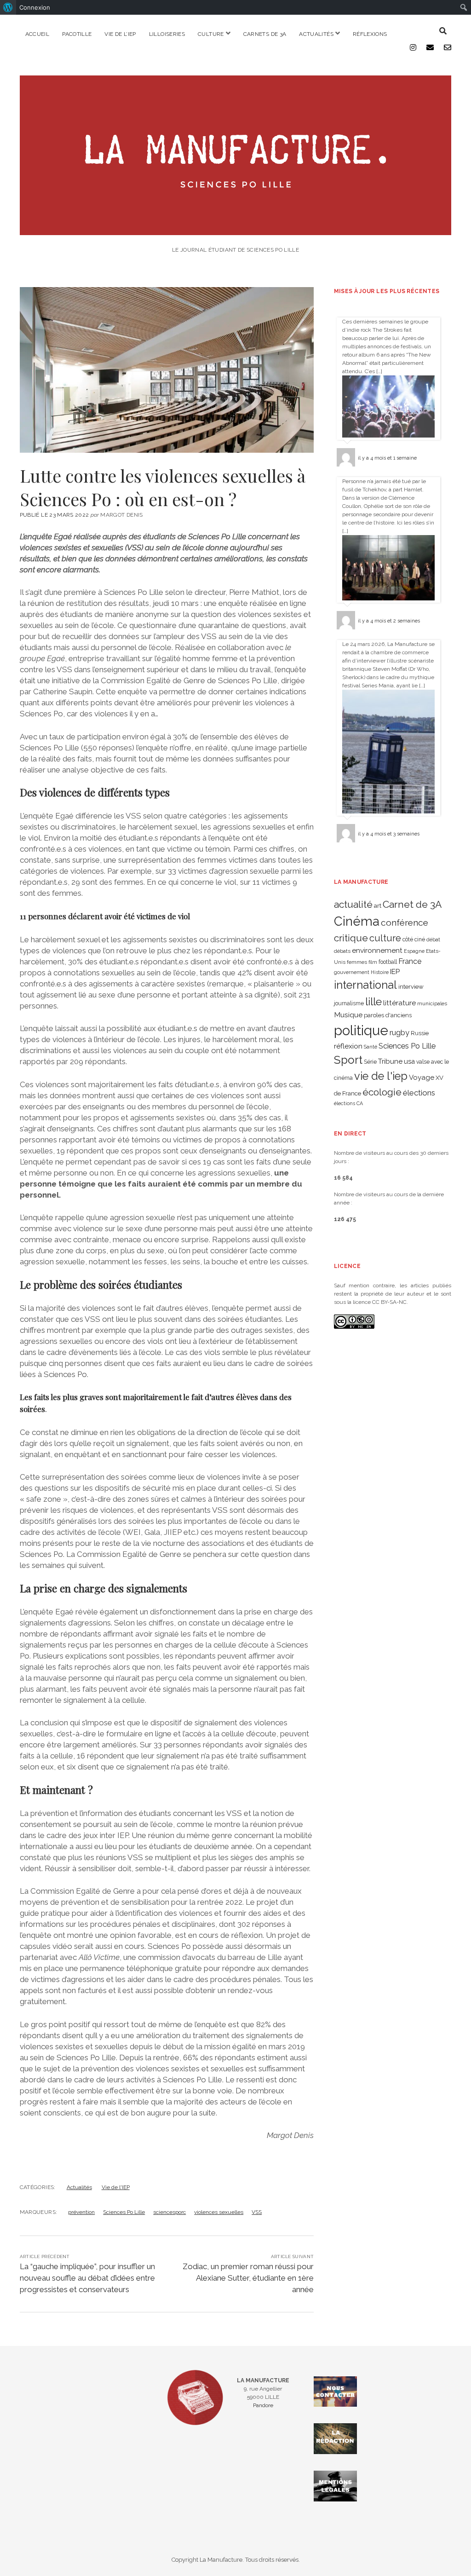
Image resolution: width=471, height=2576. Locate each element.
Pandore (263, 2405)
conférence (405, 923)
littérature (399, 1003)
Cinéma (357, 921)
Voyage (422, 1078)
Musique (348, 1015)
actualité (353, 904)
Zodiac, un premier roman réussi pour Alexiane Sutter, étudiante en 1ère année (248, 2278)
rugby (399, 1032)
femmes (357, 962)
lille (373, 1001)
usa (409, 1061)
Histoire (380, 972)
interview (411, 987)
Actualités (316, 34)
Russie (420, 1033)
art (378, 905)
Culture (211, 34)
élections (419, 1093)
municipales (432, 1003)
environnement (377, 950)
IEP (395, 972)
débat (433, 939)
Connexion (35, 7)
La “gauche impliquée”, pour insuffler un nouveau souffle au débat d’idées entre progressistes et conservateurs (87, 2278)
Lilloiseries (167, 34)
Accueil (37, 34)
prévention (81, 2212)
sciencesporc (169, 2212)
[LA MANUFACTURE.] (236, 230)
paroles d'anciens (388, 1015)
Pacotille (77, 34)
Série (370, 1062)
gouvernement (352, 972)
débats (342, 951)
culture (385, 938)
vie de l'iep (381, 1076)
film (373, 962)
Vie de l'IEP (116, 2187)
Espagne (414, 951)
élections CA (348, 1103)
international (365, 985)
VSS (257, 2212)
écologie (382, 1092)
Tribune (390, 1061)
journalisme (349, 1003)
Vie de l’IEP (120, 34)
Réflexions (370, 34)
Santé (370, 1047)
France (410, 961)
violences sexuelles (219, 2212)
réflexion (348, 1046)
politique (361, 1030)
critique (351, 938)
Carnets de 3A (265, 34)
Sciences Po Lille (124, 2212)
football (388, 962)
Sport (348, 1060)
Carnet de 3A (412, 904)
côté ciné (414, 939)
